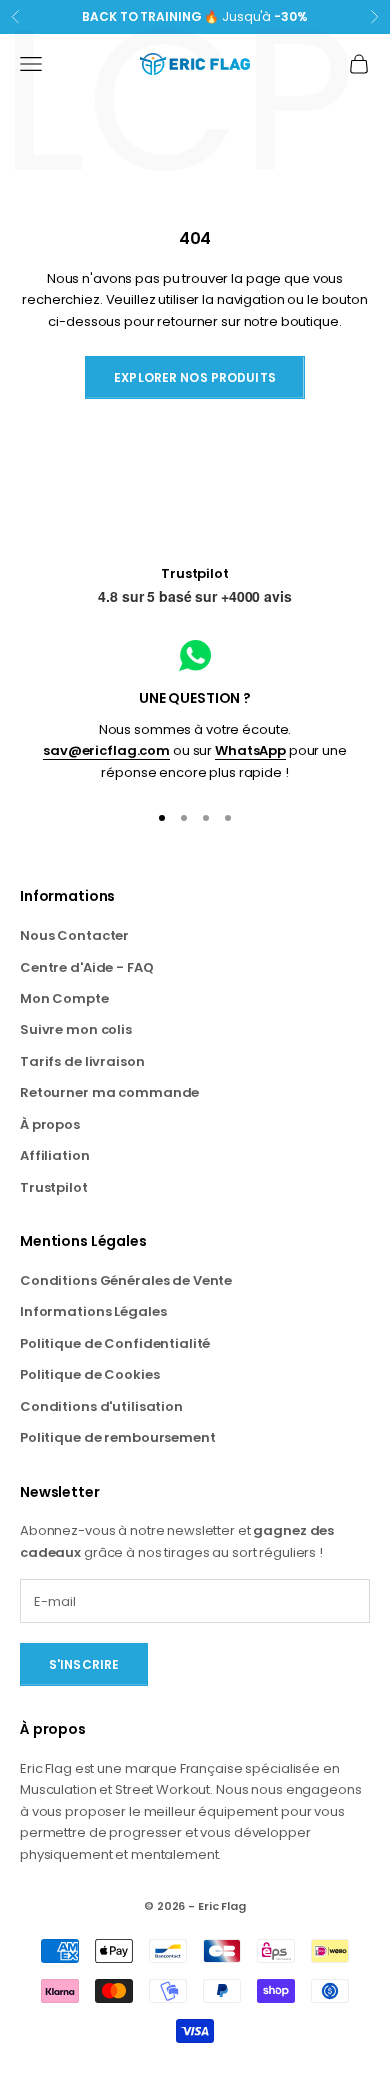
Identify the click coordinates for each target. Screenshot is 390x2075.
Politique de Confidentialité (115, 1343)
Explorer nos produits (195, 377)
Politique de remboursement (118, 1437)
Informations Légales (93, 1311)
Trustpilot (195, 573)
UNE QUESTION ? (195, 698)
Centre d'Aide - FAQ (87, 967)
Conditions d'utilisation (101, 1406)
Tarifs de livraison (82, 1061)
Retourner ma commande (109, 1092)
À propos (50, 1124)
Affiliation (55, 1155)
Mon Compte (64, 998)
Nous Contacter (74, 935)
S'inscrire (84, 1664)
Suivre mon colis (76, 1029)
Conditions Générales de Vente (126, 1280)
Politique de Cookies (89, 1374)
